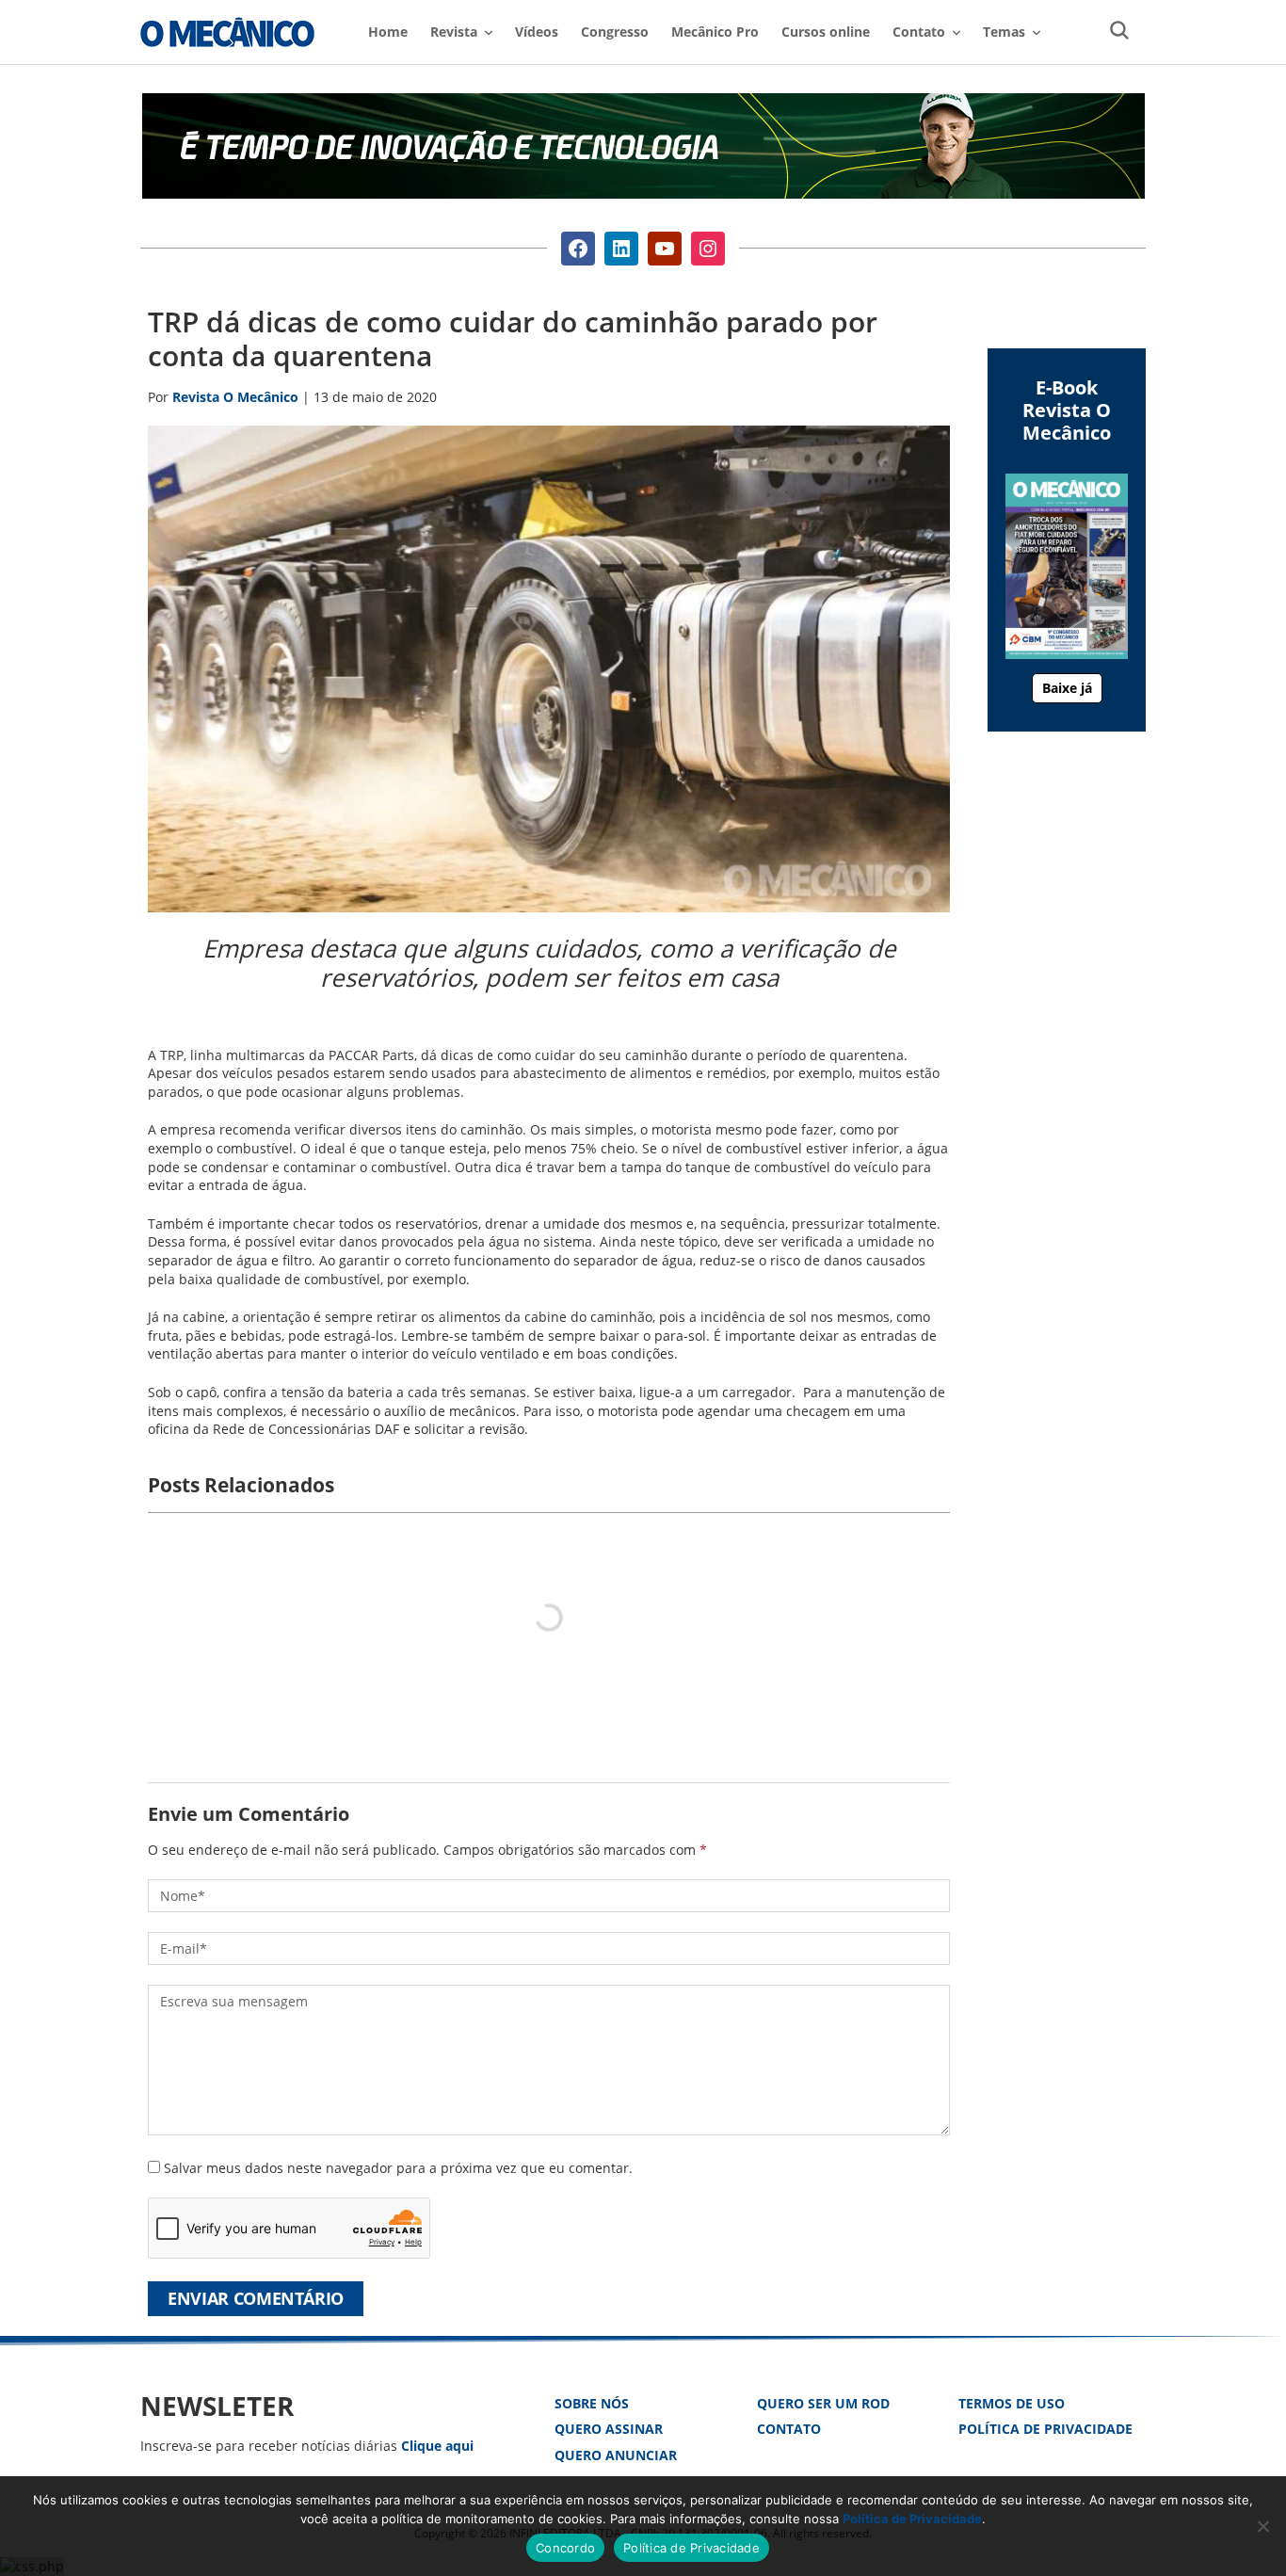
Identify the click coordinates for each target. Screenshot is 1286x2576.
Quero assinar (609, 2429)
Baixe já (1067, 688)
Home (388, 32)
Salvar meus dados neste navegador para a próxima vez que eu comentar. (398, 2168)
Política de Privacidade (1045, 2429)
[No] (1262, 2526)
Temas (1004, 32)
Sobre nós (592, 2403)
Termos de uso (1012, 2403)
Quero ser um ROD (823, 2403)
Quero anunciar (616, 2455)
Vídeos (537, 32)
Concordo (565, 2548)
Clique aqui (437, 2446)
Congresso (615, 32)
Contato (789, 2429)
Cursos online (826, 32)
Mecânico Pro (715, 32)
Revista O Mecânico (227, 32)
